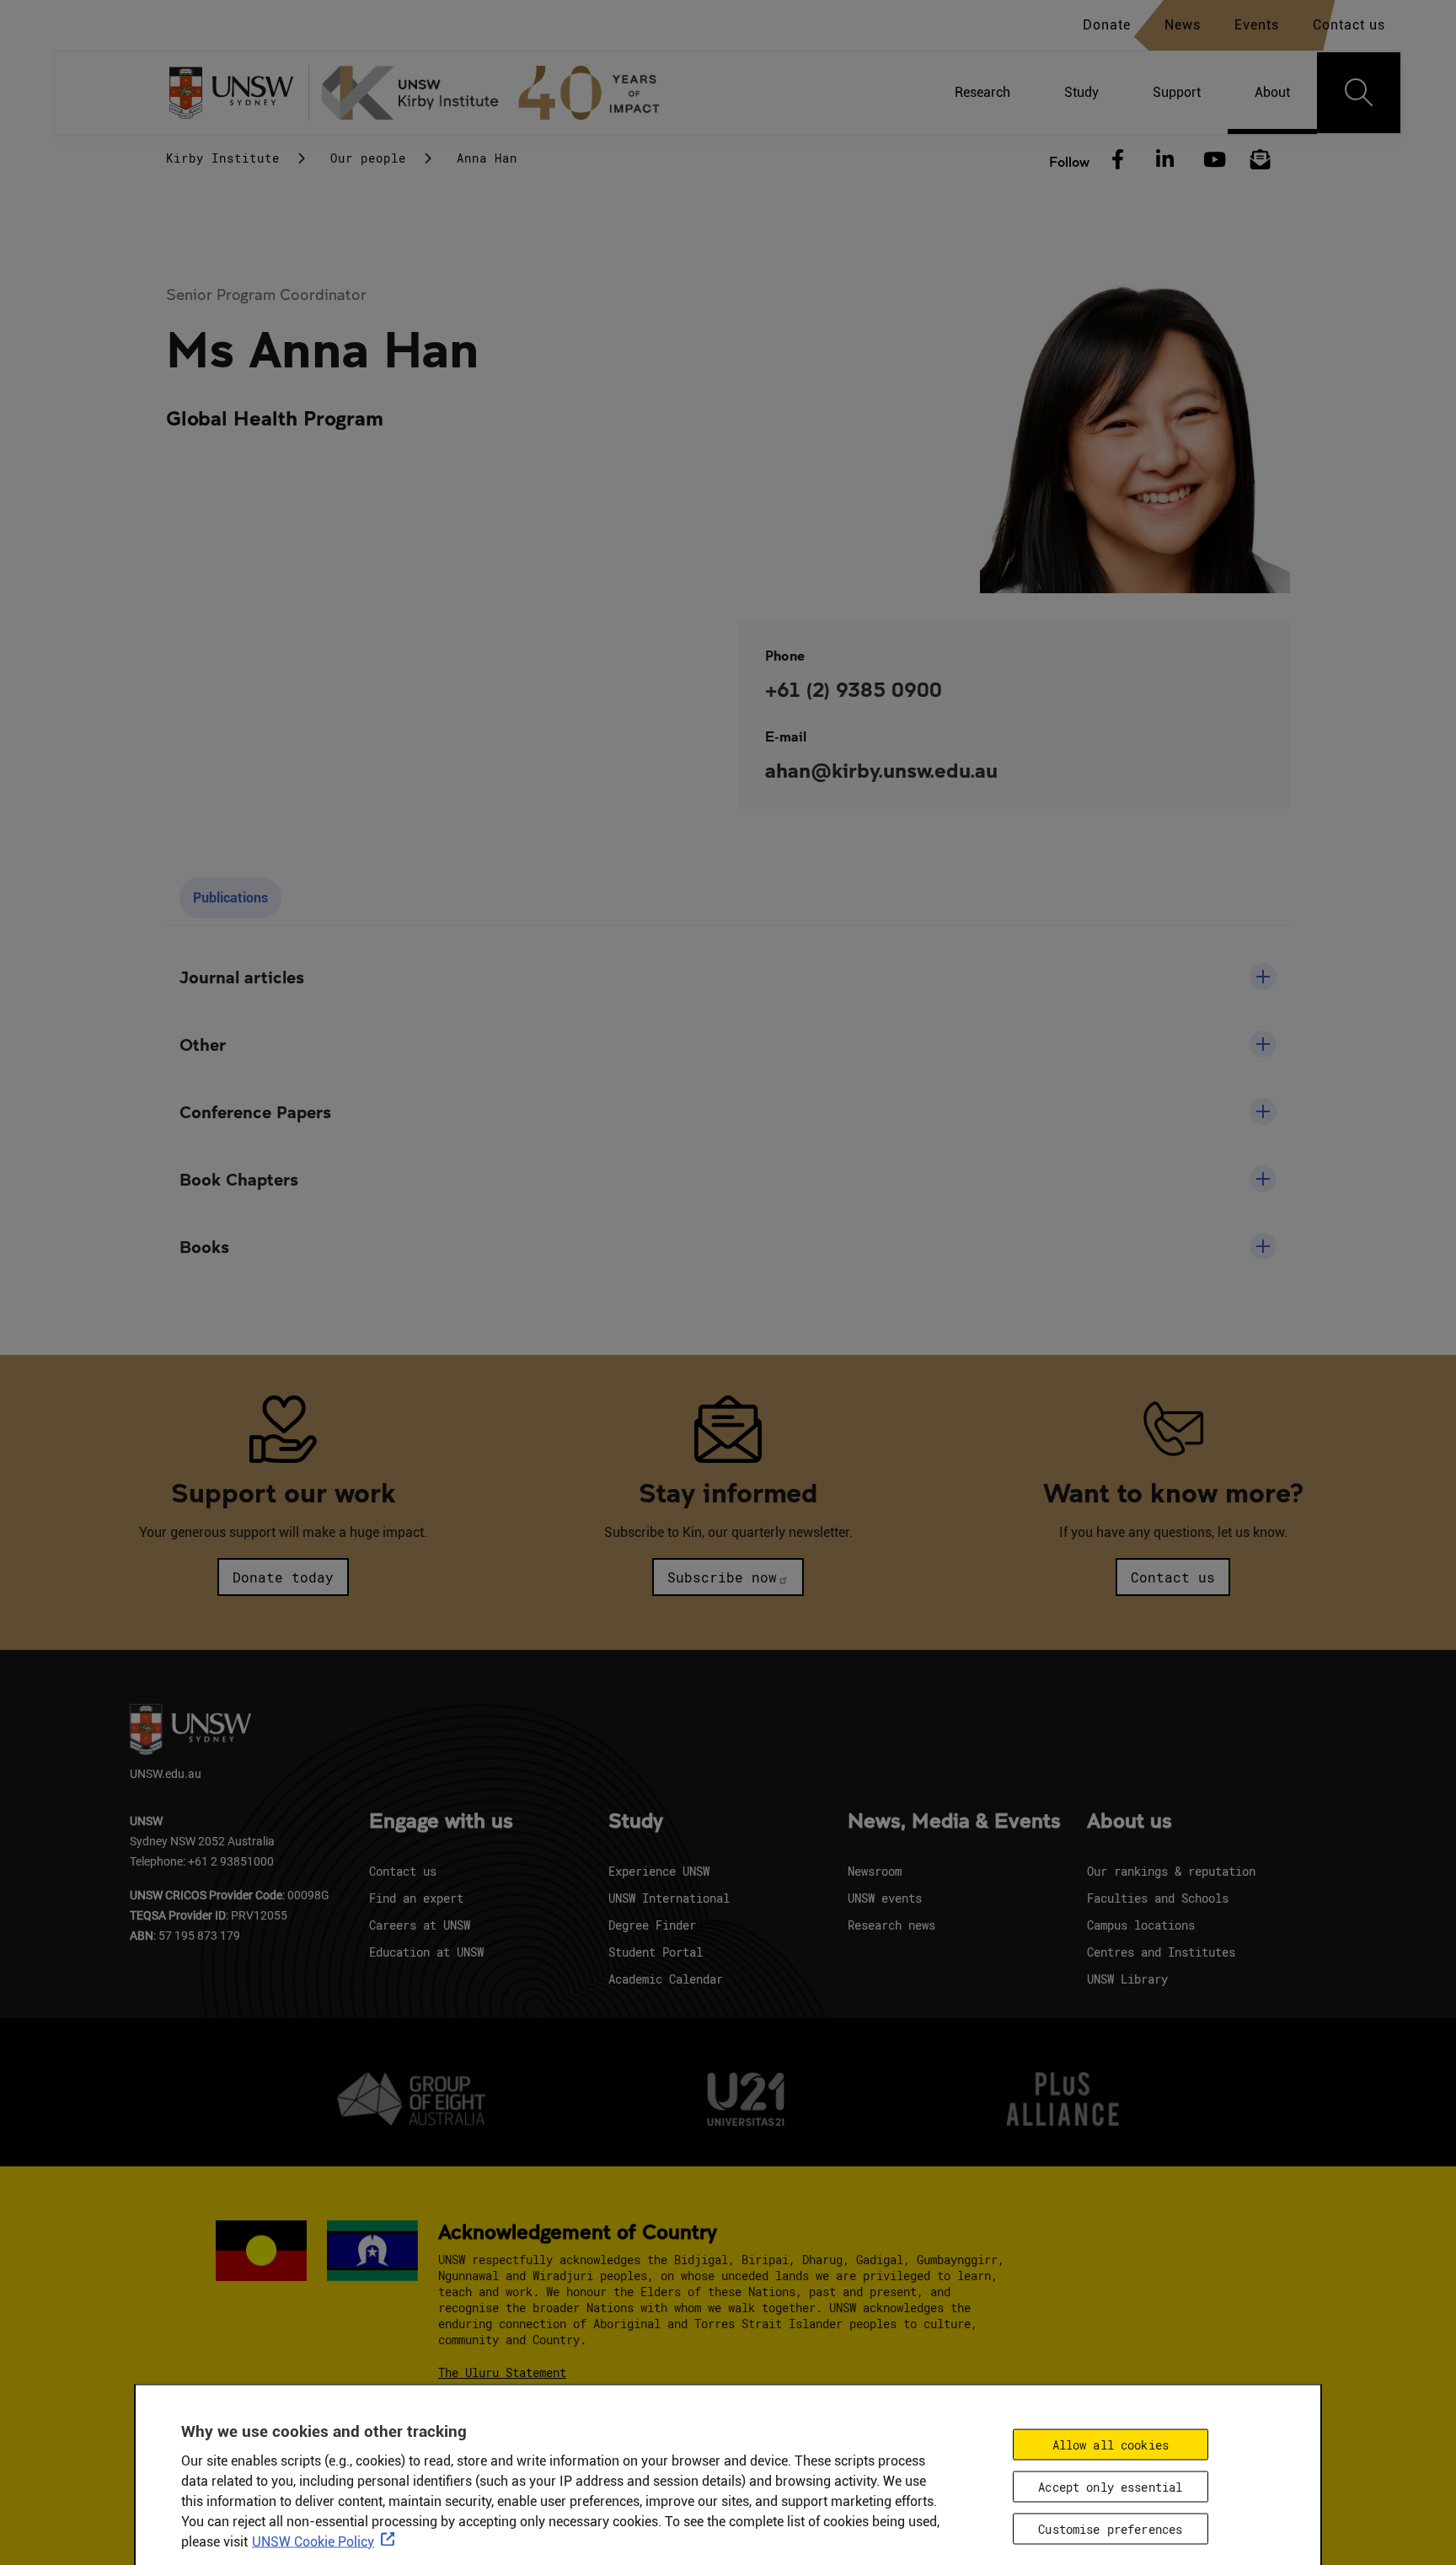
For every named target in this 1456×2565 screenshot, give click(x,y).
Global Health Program (275, 418)
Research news (891, 1925)
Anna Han (487, 158)
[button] (728, 977)
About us (1129, 1822)
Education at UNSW (426, 1952)
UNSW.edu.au (166, 1773)
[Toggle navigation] (1359, 93)
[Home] (498, 93)
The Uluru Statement (502, 2372)
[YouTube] (1212, 160)
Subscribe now (722, 1577)
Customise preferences (1110, 2529)
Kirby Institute (223, 158)
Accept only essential (1110, 2487)
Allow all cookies (1111, 2445)
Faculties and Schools (1158, 1898)
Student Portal (656, 1952)
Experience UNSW (659, 1871)
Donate (1107, 25)
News (1183, 25)
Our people (368, 158)
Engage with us (441, 1822)
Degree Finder (652, 1925)
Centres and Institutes (1161, 1952)
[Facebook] (1118, 160)
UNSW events (885, 1898)
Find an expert (416, 1898)
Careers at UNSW (420, 1925)
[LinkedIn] (1165, 160)
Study (636, 1822)
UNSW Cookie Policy (313, 2542)
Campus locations (1141, 1925)
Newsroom (875, 1871)
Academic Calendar (666, 1979)
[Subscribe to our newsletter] (1261, 160)
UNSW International (669, 1898)
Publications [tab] (230, 898)
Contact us (1349, 25)
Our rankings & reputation (1171, 1871)
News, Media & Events (954, 1822)
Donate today (283, 1577)
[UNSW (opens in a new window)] (238, 93)
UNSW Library (1127, 1979)
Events (1257, 25)
